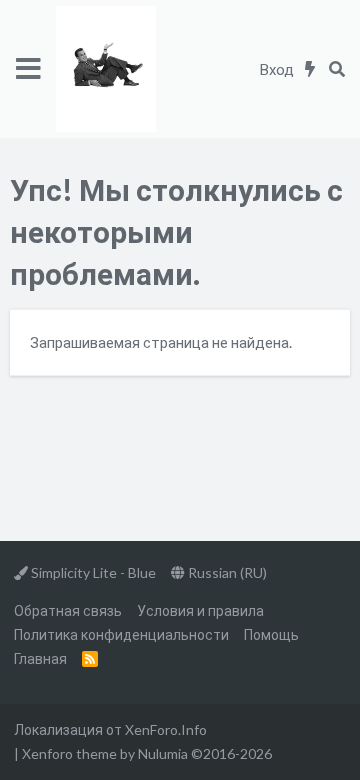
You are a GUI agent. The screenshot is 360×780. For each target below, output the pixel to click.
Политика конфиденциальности (121, 634)
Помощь (271, 634)
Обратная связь (68, 610)
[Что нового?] (310, 69)
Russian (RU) (226, 572)
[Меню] (28, 69)
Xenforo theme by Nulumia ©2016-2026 (147, 753)
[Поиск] (336, 69)
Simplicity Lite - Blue (92, 572)
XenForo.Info (166, 729)
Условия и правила (200, 610)
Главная (40, 658)
